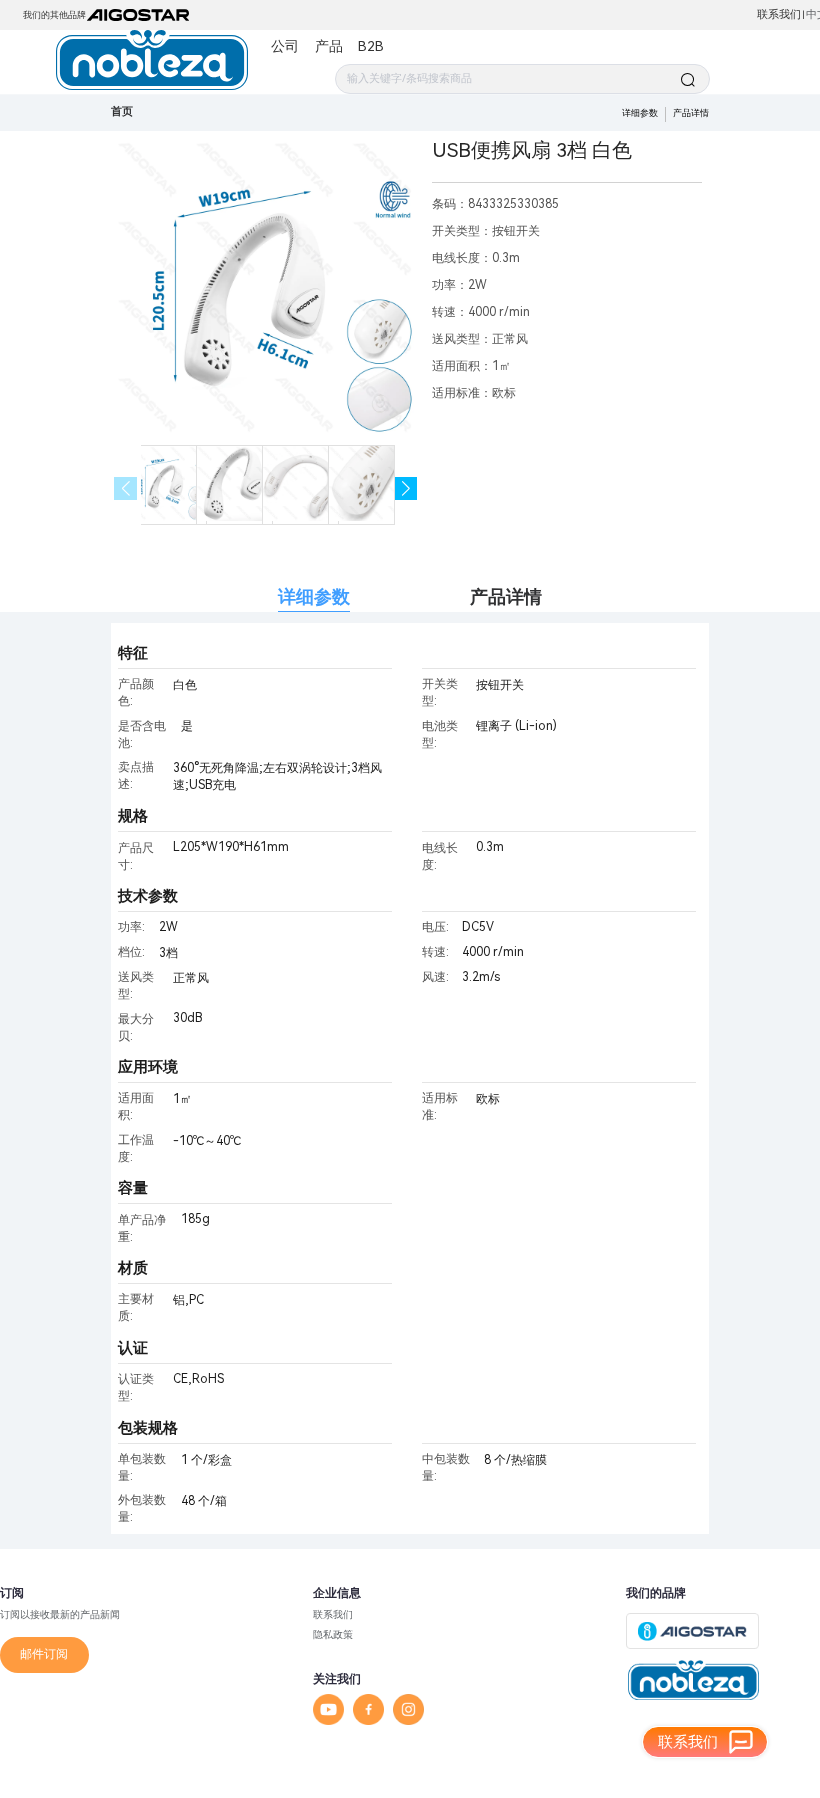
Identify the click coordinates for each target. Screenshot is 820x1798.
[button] (406, 488)
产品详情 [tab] (506, 596)
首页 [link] (122, 111)
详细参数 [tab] (314, 596)
